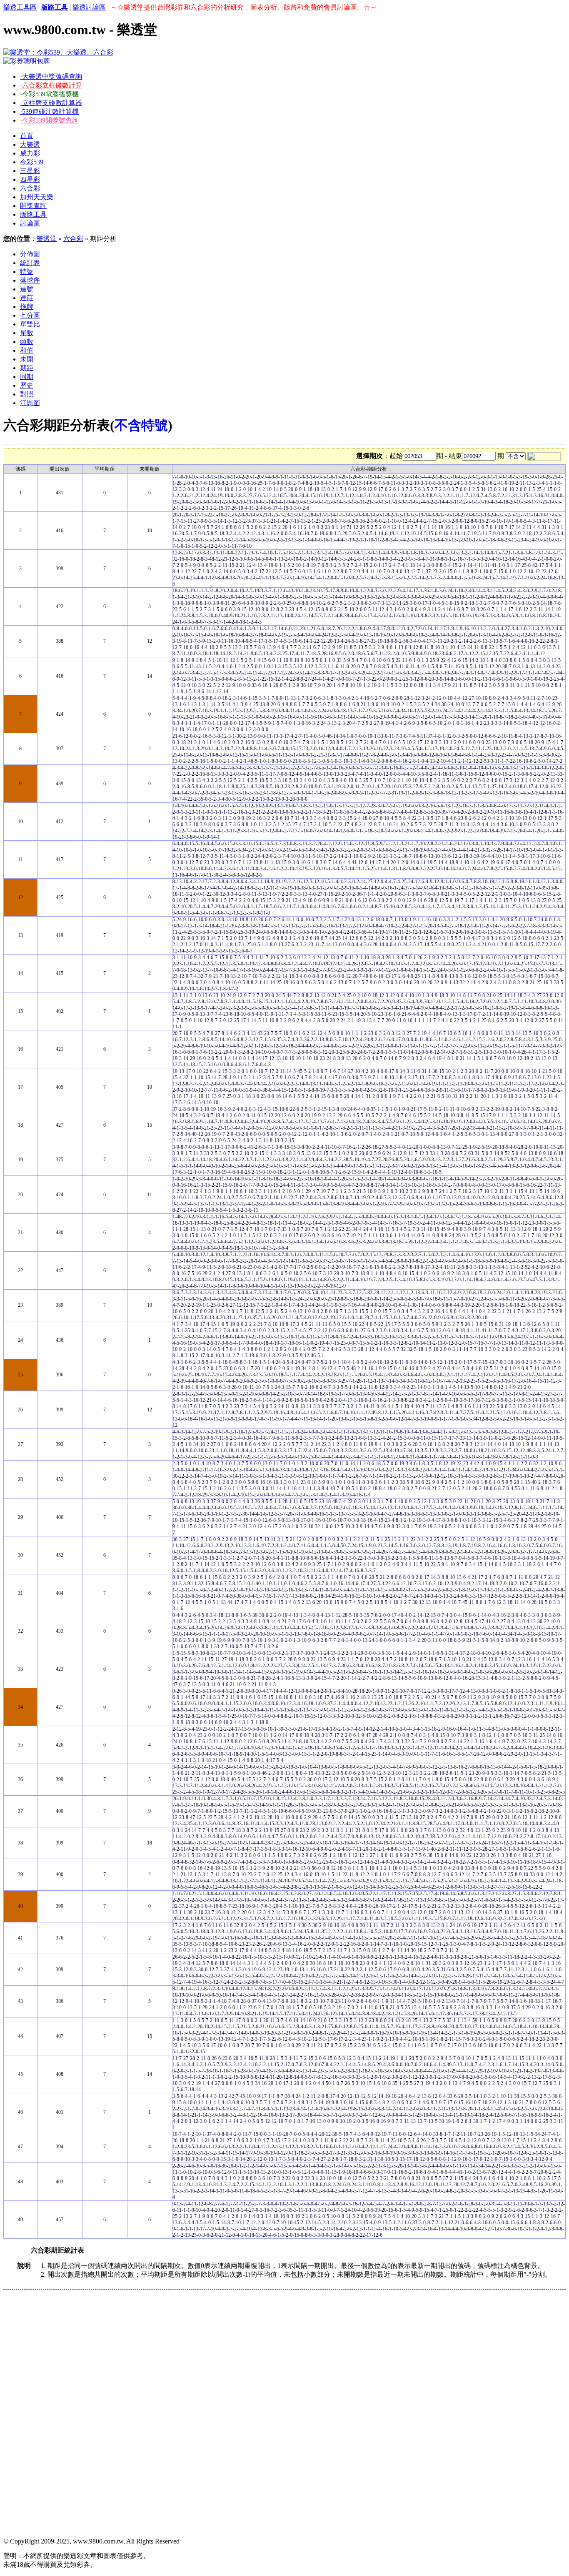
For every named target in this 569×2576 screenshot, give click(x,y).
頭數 (27, 342)
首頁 (27, 136)
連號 (27, 289)
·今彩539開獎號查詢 (49, 120)
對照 (27, 394)
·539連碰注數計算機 (49, 112)
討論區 (30, 223)
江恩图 (30, 403)
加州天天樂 (37, 197)
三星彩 (30, 171)
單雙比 (30, 324)
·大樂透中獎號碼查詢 (51, 76)
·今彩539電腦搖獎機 (49, 94)
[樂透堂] (58, 52)
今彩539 (32, 162)
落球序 (30, 280)
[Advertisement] (253, 2352)
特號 (27, 272)
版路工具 (33, 214)
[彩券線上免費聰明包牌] (27, 61)
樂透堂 (47, 239)
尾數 (27, 333)
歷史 (27, 385)
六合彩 (30, 188)
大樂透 (30, 144)
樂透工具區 (20, 7)
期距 (27, 368)
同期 (27, 377)
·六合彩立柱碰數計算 (51, 85)
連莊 (27, 298)
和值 (27, 350)
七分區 (30, 315)
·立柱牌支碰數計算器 (51, 103)
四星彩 (30, 179)
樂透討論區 (89, 7)
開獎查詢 (33, 206)
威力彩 (30, 153)
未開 (27, 359)
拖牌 (27, 307)
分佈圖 (30, 254)
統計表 (30, 263)
